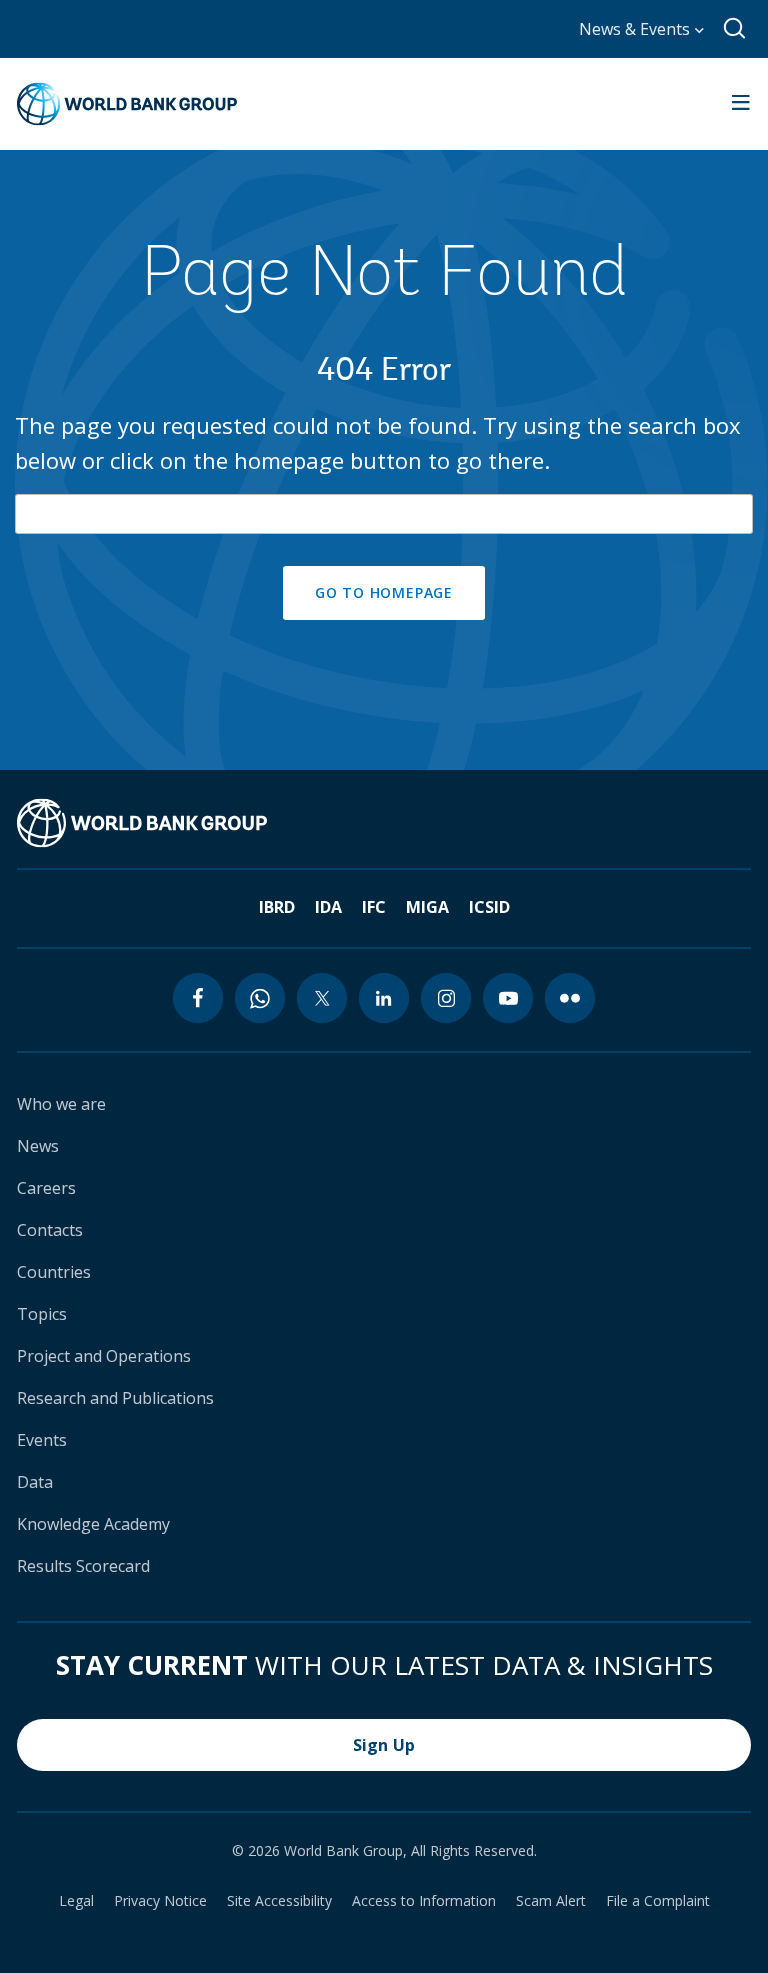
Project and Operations (104, 1356)
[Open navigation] (741, 104)
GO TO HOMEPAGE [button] (384, 592)
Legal (76, 1901)
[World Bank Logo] (127, 104)
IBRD (277, 907)
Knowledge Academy (93, 1524)
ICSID (489, 907)
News (38, 1146)
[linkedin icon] (384, 998)
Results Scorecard (83, 1566)
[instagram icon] (446, 998)
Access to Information (424, 1901)
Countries (54, 1272)
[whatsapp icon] (260, 998)
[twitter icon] (322, 998)
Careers (46, 1188)
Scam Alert (551, 1901)
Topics (42, 1314)
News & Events (636, 29)
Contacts (50, 1230)
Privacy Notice (160, 1901)
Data (35, 1482)
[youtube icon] (508, 998)
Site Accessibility (279, 1901)
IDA (328, 907)
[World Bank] (142, 823)
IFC (374, 907)
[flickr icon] (570, 998)
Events (42, 1440)
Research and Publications (115, 1398)
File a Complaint (658, 1901)
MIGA (427, 907)
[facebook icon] (198, 998)
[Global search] (735, 29)
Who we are (61, 1104)
